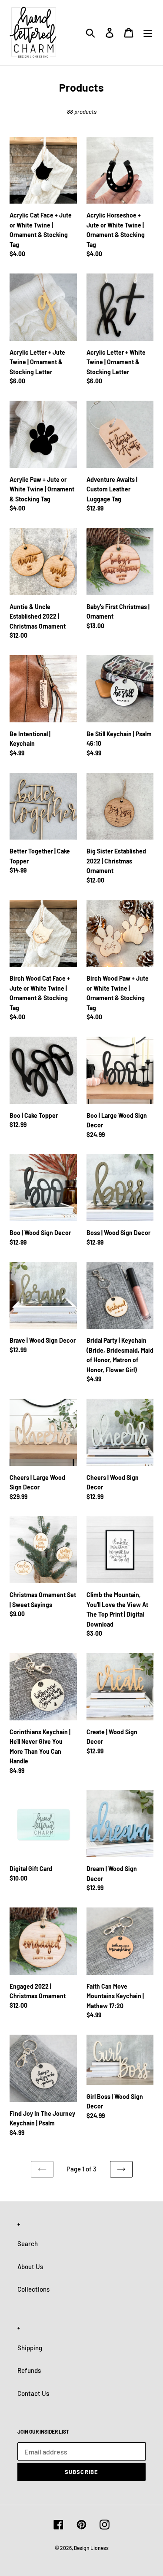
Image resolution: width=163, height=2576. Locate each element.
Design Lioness (91, 2548)
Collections (33, 2289)
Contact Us (33, 2393)
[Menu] (148, 33)
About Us (30, 2266)
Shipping (30, 2348)
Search (28, 2243)
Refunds (29, 2370)
